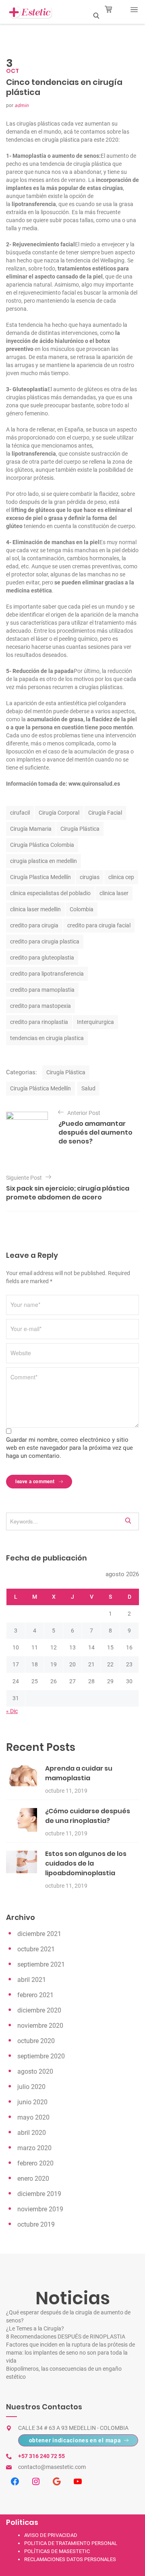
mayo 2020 (33, 2117)
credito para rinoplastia (39, 1022)
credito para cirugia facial (99, 925)
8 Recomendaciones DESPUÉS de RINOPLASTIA (66, 2337)
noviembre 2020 (40, 2026)
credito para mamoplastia (42, 990)
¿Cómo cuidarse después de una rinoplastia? (88, 1816)
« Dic (12, 1711)
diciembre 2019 (39, 2194)
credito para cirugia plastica (45, 941)
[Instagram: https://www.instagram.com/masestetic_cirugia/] (36, 2481)
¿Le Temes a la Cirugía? (35, 2328)
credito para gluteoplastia (42, 958)
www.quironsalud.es (94, 784)
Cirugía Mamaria (31, 829)
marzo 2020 (34, 2148)
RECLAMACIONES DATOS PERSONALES (70, 2559)
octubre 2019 (36, 2224)
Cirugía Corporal (59, 813)
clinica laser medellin (35, 909)
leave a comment (36, 1482)
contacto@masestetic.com (52, 2467)
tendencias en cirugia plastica (47, 1038)
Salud (88, 1088)
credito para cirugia (34, 925)
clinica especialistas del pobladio (50, 893)
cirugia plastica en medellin (43, 861)
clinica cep (121, 877)
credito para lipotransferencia (47, 974)
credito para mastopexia (40, 1006)
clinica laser (114, 893)
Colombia (82, 909)
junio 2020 (32, 2102)
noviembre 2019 (40, 2209)
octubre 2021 (36, 1949)
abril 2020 (32, 2133)
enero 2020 (33, 2179)
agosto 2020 (35, 2071)
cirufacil (20, 813)
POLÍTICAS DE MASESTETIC (57, 2551)
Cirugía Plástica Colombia (42, 845)
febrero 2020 (35, 2163)
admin (22, 105)
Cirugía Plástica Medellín (40, 1088)
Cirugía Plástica (80, 829)
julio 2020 (31, 2087)
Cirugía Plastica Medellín (40, 877)
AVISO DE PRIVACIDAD (51, 2535)
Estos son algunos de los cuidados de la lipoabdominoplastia (86, 1863)
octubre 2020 (36, 2041)
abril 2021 (32, 1980)
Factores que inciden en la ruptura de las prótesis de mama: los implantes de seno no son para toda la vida (70, 2353)
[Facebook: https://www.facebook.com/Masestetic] (15, 2481)
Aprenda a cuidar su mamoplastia (79, 1773)
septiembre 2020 (41, 2056)
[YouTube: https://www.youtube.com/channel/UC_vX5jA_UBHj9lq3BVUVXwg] (78, 2481)
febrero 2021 (35, 1995)
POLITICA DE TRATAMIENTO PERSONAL (71, 2543)
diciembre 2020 (39, 2010)
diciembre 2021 (39, 1934)
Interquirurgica (95, 1022)
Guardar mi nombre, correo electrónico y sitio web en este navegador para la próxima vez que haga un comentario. (69, 1448)
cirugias (90, 877)
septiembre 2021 (41, 1964)
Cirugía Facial (105, 813)
